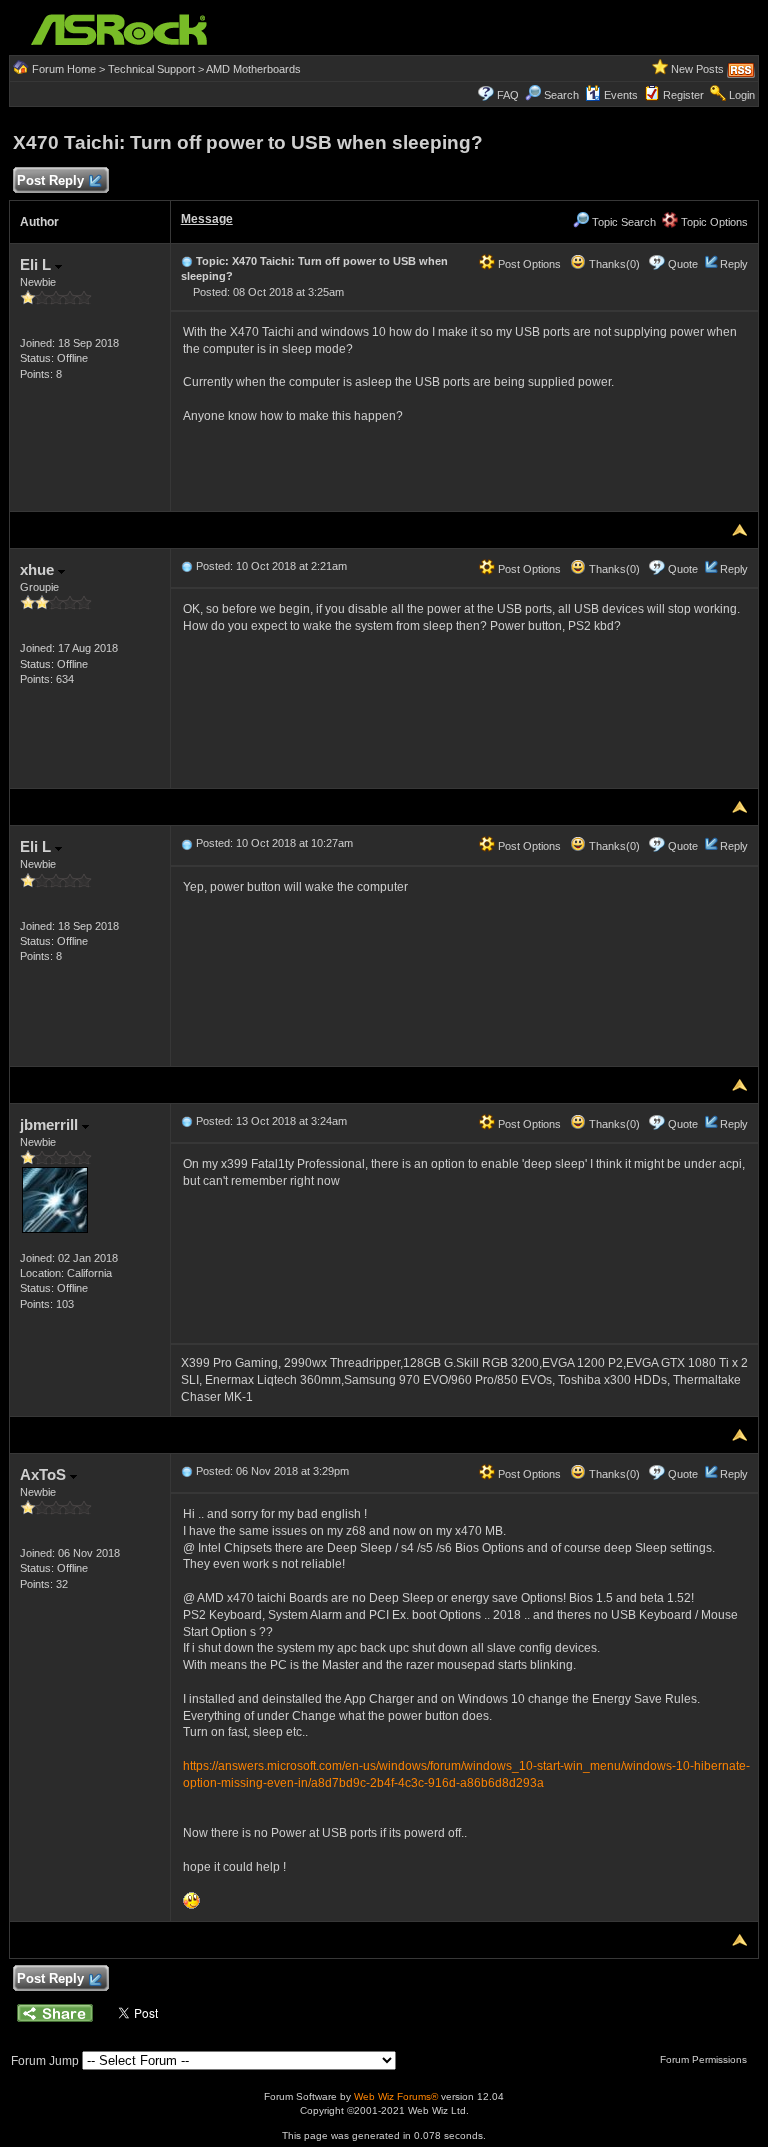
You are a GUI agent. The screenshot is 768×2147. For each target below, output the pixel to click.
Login (742, 95)
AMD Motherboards (253, 69)
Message (207, 219)
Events (621, 95)
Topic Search (622, 222)
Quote (683, 264)
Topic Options (713, 222)
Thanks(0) (613, 264)
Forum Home (64, 69)
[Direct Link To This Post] (187, 261)
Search (561, 95)
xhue (39, 569)
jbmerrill (51, 1124)
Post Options (528, 264)
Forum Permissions (705, 2059)
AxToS (45, 1474)
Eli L (37, 264)
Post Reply (50, 180)
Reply (734, 264)
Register (683, 95)
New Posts (697, 69)
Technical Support (151, 69)
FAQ (508, 95)
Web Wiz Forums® (396, 2096)
